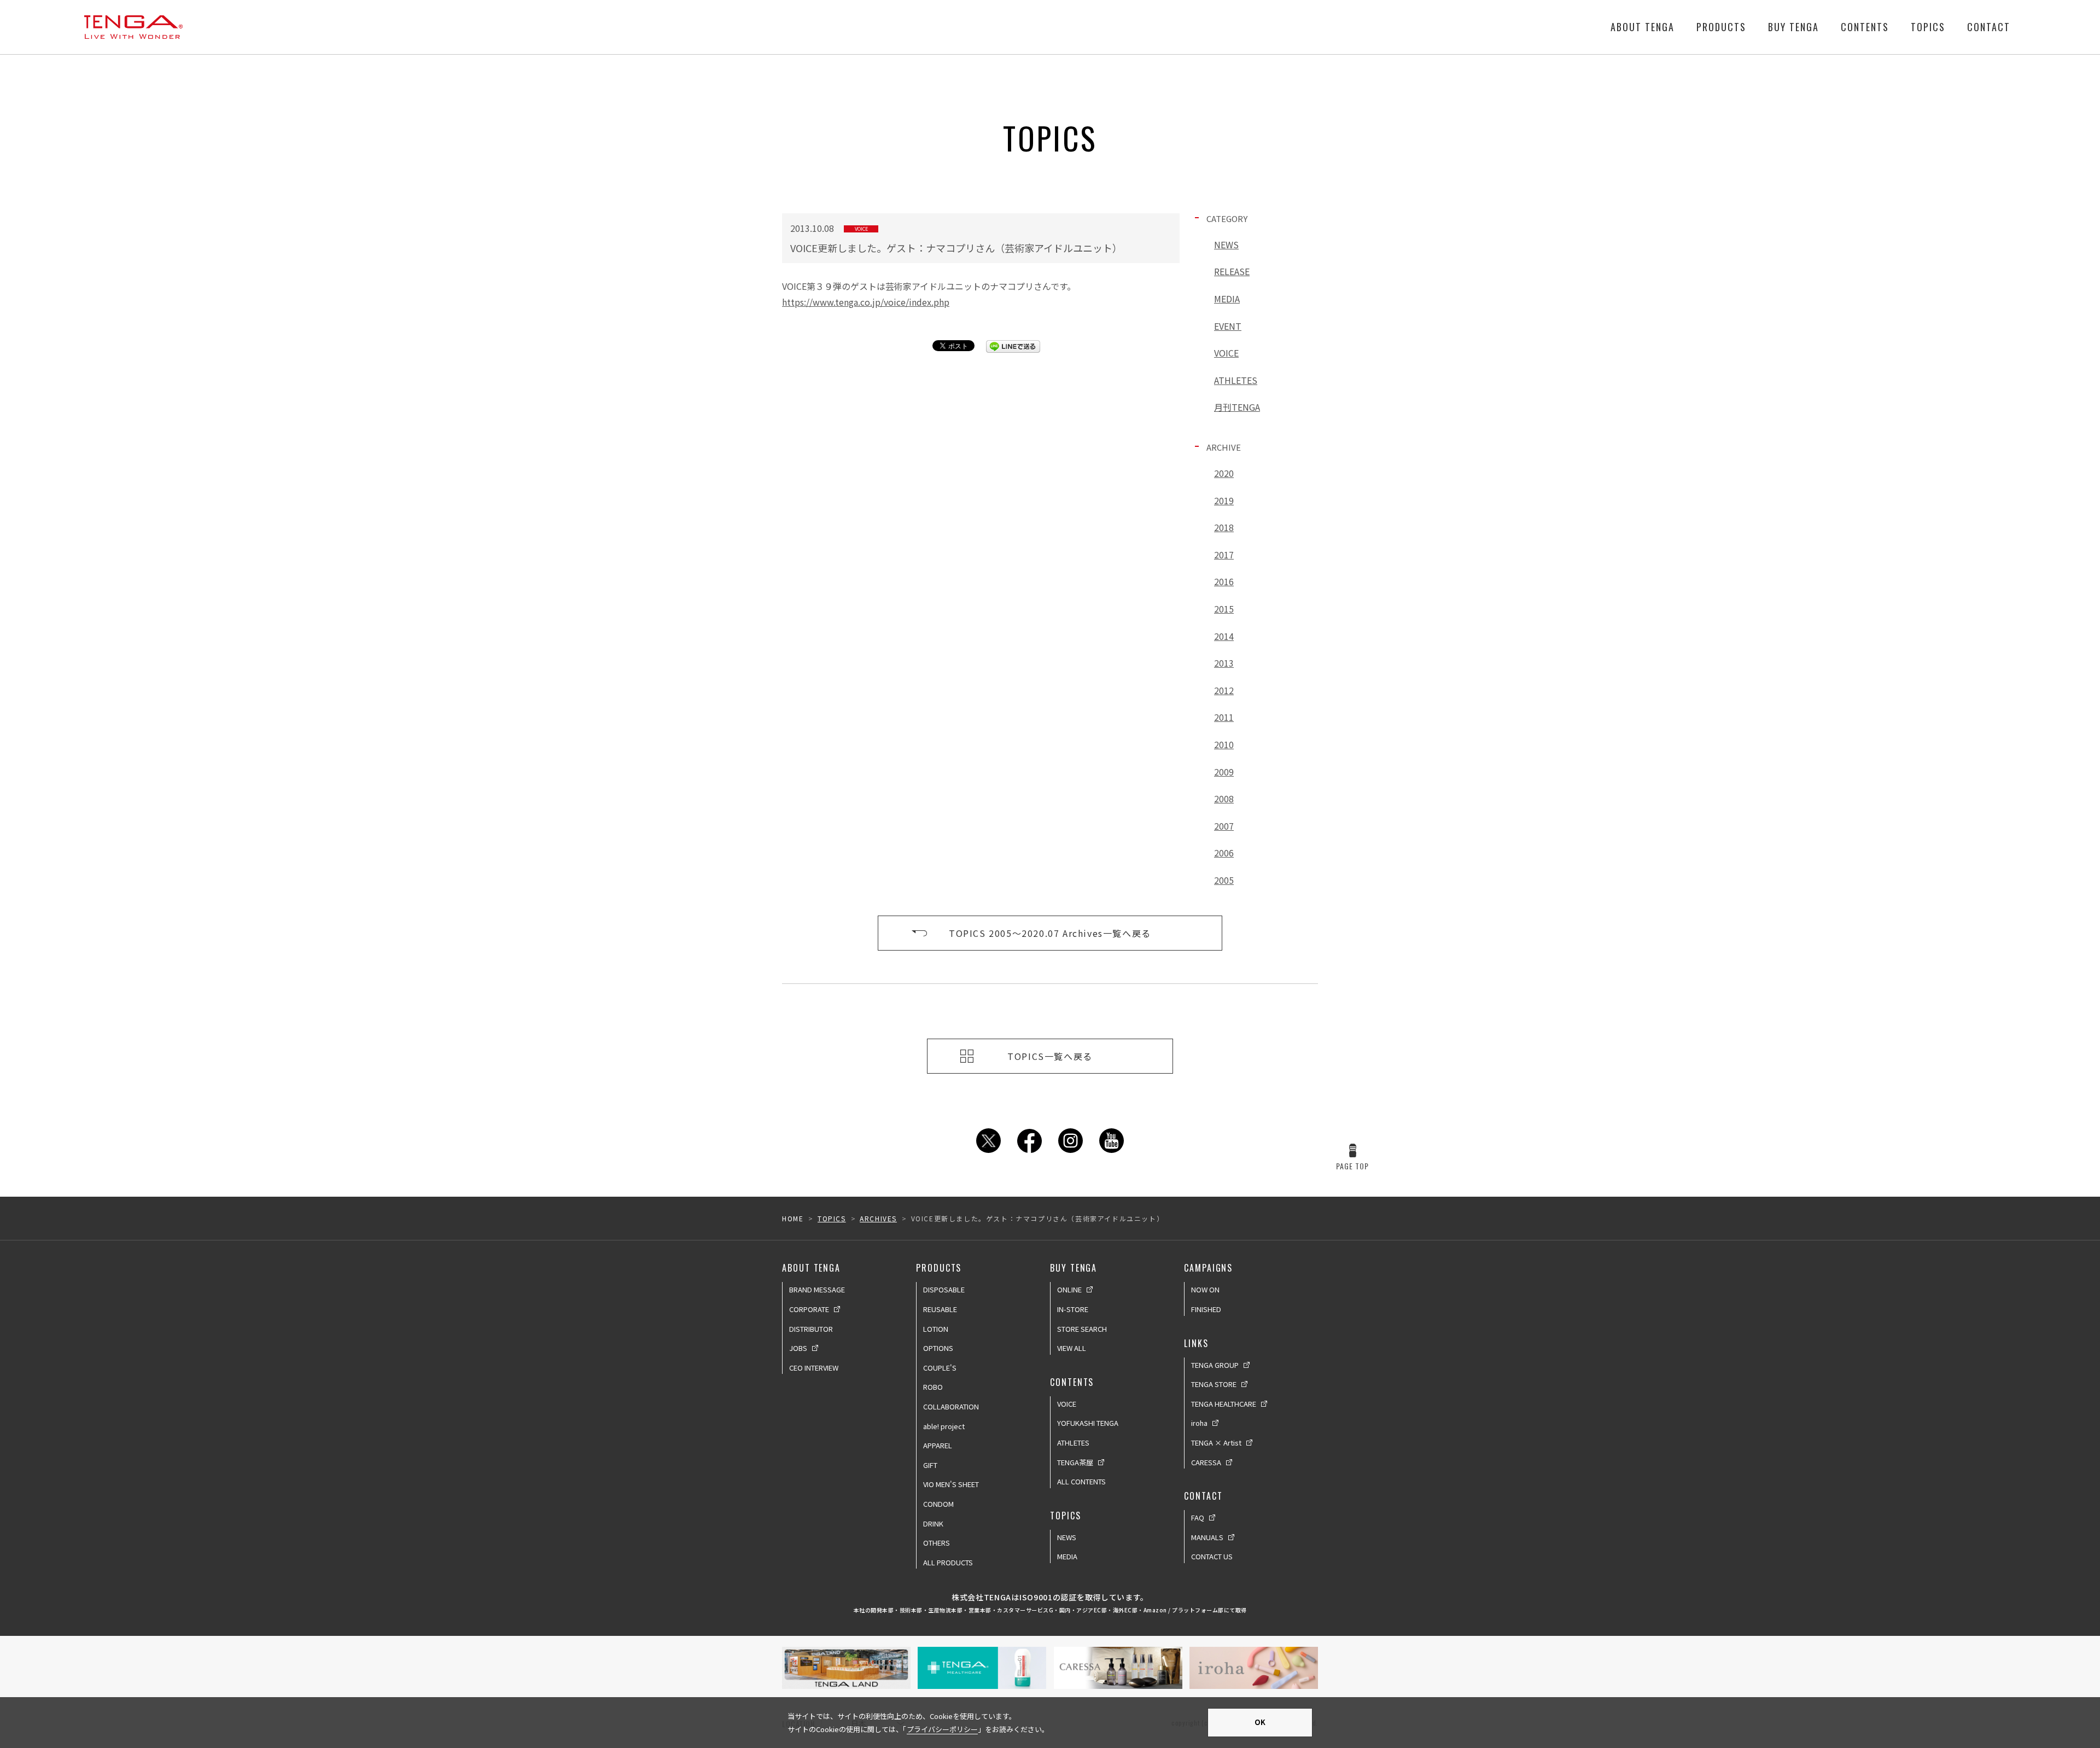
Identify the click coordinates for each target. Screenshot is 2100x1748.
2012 (1224, 690)
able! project (944, 1426)
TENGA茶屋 (1075, 1462)
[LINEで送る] (1013, 346)
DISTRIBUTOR (811, 1329)
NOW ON (1205, 1289)
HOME (793, 1218)
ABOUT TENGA (1643, 27)
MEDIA (1227, 299)
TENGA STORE (1214, 1384)
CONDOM (938, 1504)
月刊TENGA (1237, 407)
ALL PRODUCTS (948, 1562)
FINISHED (1206, 1309)
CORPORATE (809, 1309)
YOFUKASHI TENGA (1088, 1423)
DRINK (933, 1523)
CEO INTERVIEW (814, 1368)
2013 (1224, 663)
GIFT (930, 1465)
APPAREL (938, 1445)
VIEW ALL (1072, 1348)
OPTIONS (938, 1348)
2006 (1224, 853)
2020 (1224, 473)
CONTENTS (1865, 27)
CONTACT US (1212, 1556)
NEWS (1226, 244)
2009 (1224, 772)
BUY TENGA (1793, 27)
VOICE (1226, 353)
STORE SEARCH (1082, 1329)
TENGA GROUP (1215, 1365)
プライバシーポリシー (942, 1729)
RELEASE (1232, 271)
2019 (1224, 500)
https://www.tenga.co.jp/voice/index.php (866, 302)
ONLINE (1069, 1289)
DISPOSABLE (944, 1289)
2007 (1224, 826)
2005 (1224, 880)
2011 (1224, 717)
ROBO (933, 1387)
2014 (1224, 636)
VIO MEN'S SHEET (951, 1484)
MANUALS (1207, 1537)
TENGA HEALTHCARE (1224, 1404)
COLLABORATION (951, 1406)
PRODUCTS (1721, 27)
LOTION (936, 1329)
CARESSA (1206, 1462)
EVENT (1228, 326)
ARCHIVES (878, 1218)
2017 (1224, 555)
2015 (1224, 609)
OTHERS (937, 1543)
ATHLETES (1236, 380)
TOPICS (1928, 27)
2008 (1224, 799)
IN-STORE (1073, 1309)
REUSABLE (940, 1309)
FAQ (1198, 1517)
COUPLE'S (940, 1368)
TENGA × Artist (1216, 1443)
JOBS (798, 1348)
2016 (1224, 581)
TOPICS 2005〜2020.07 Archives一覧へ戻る (1050, 933)
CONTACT (1989, 27)
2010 (1224, 744)
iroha (1199, 1423)
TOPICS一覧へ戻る (1050, 1056)
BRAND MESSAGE (817, 1289)
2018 (1224, 527)
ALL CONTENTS (1081, 1481)
